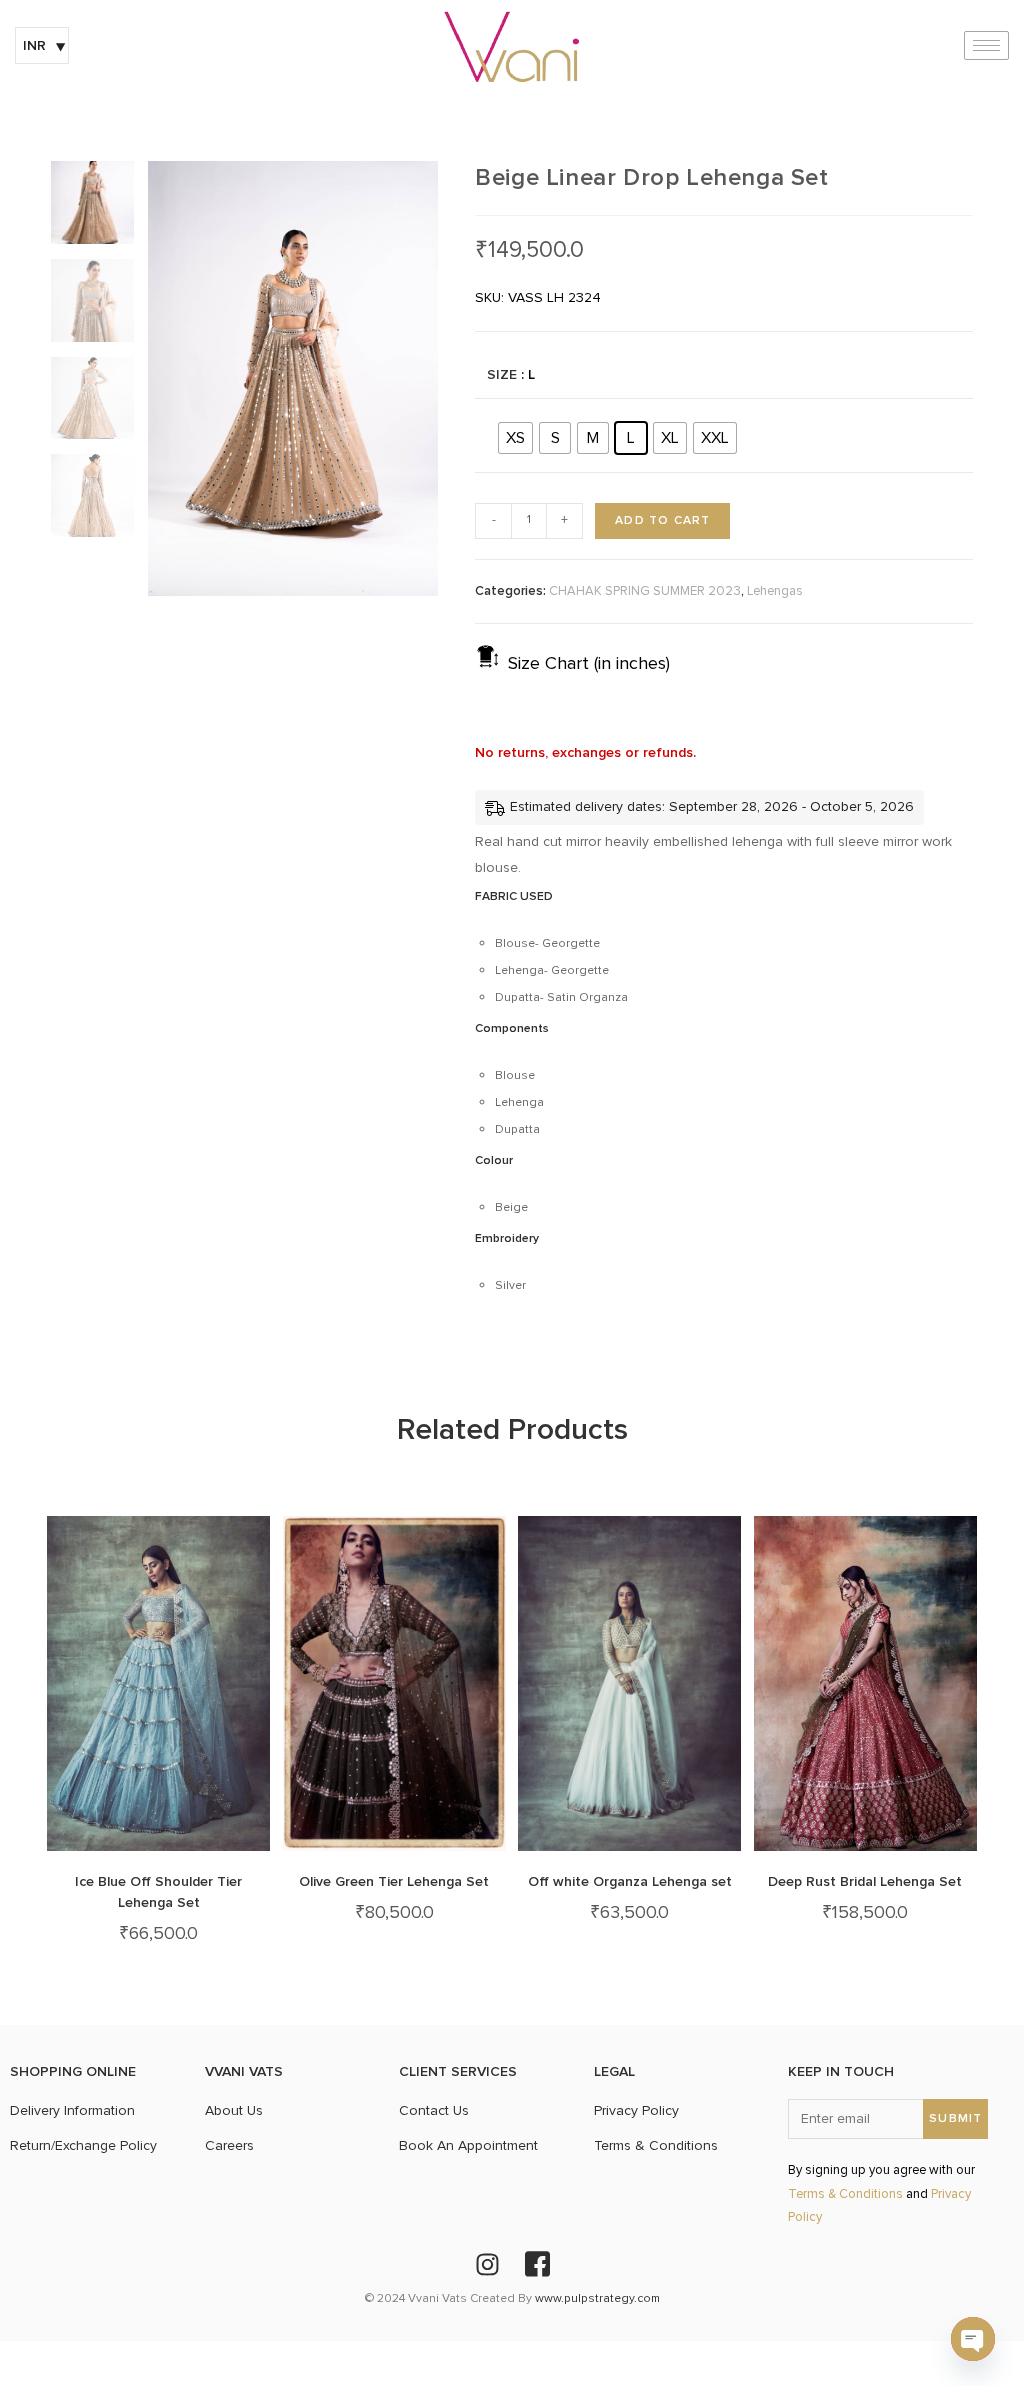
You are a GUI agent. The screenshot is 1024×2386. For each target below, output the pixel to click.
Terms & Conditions (845, 2194)
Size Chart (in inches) (589, 664)
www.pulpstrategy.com (597, 2299)
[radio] (515, 438)
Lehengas (775, 591)
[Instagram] (487, 2264)
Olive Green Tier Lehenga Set (394, 1881)
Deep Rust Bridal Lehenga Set (865, 1881)
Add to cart (662, 520)
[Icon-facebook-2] (537, 2264)
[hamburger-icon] (986, 45)
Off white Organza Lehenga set (630, 1881)
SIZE (502, 374)
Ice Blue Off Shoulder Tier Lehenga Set (158, 1892)
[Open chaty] (973, 2339)
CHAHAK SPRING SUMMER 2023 (645, 591)
